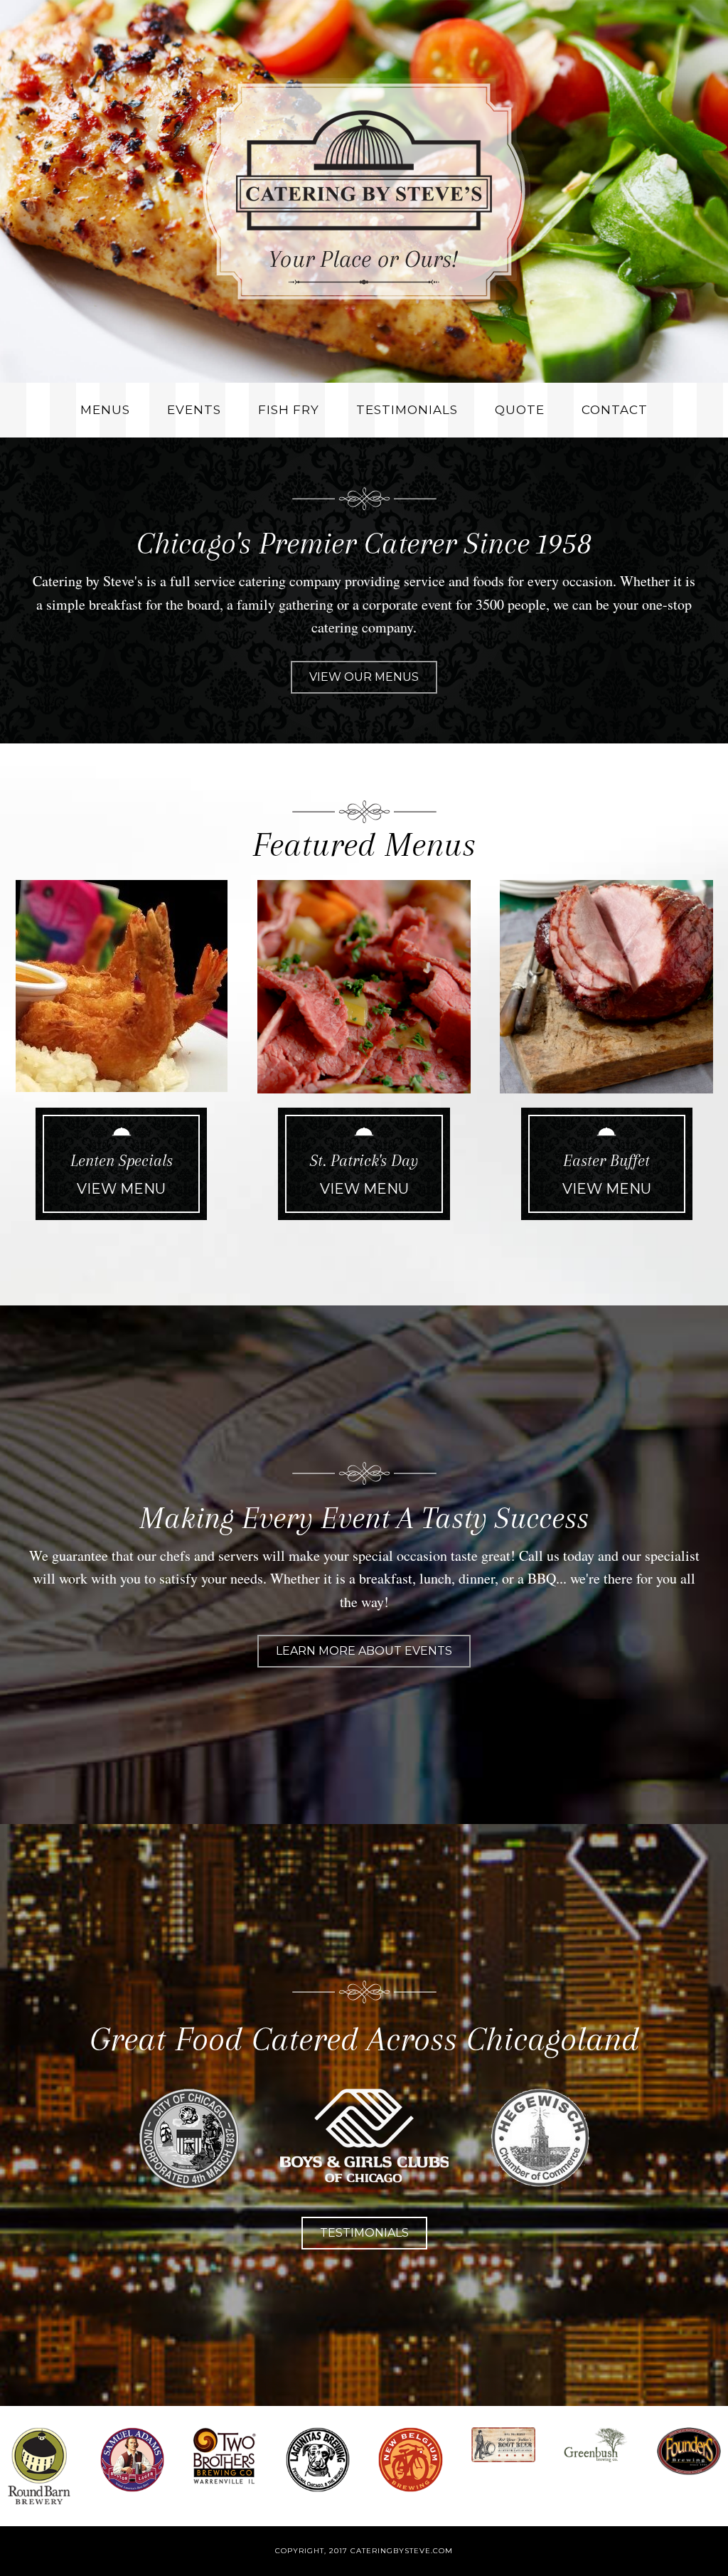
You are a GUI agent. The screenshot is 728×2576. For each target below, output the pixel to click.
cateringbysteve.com (402, 2551)
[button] (364, 677)
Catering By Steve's (364, 191)
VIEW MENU (121, 1189)
